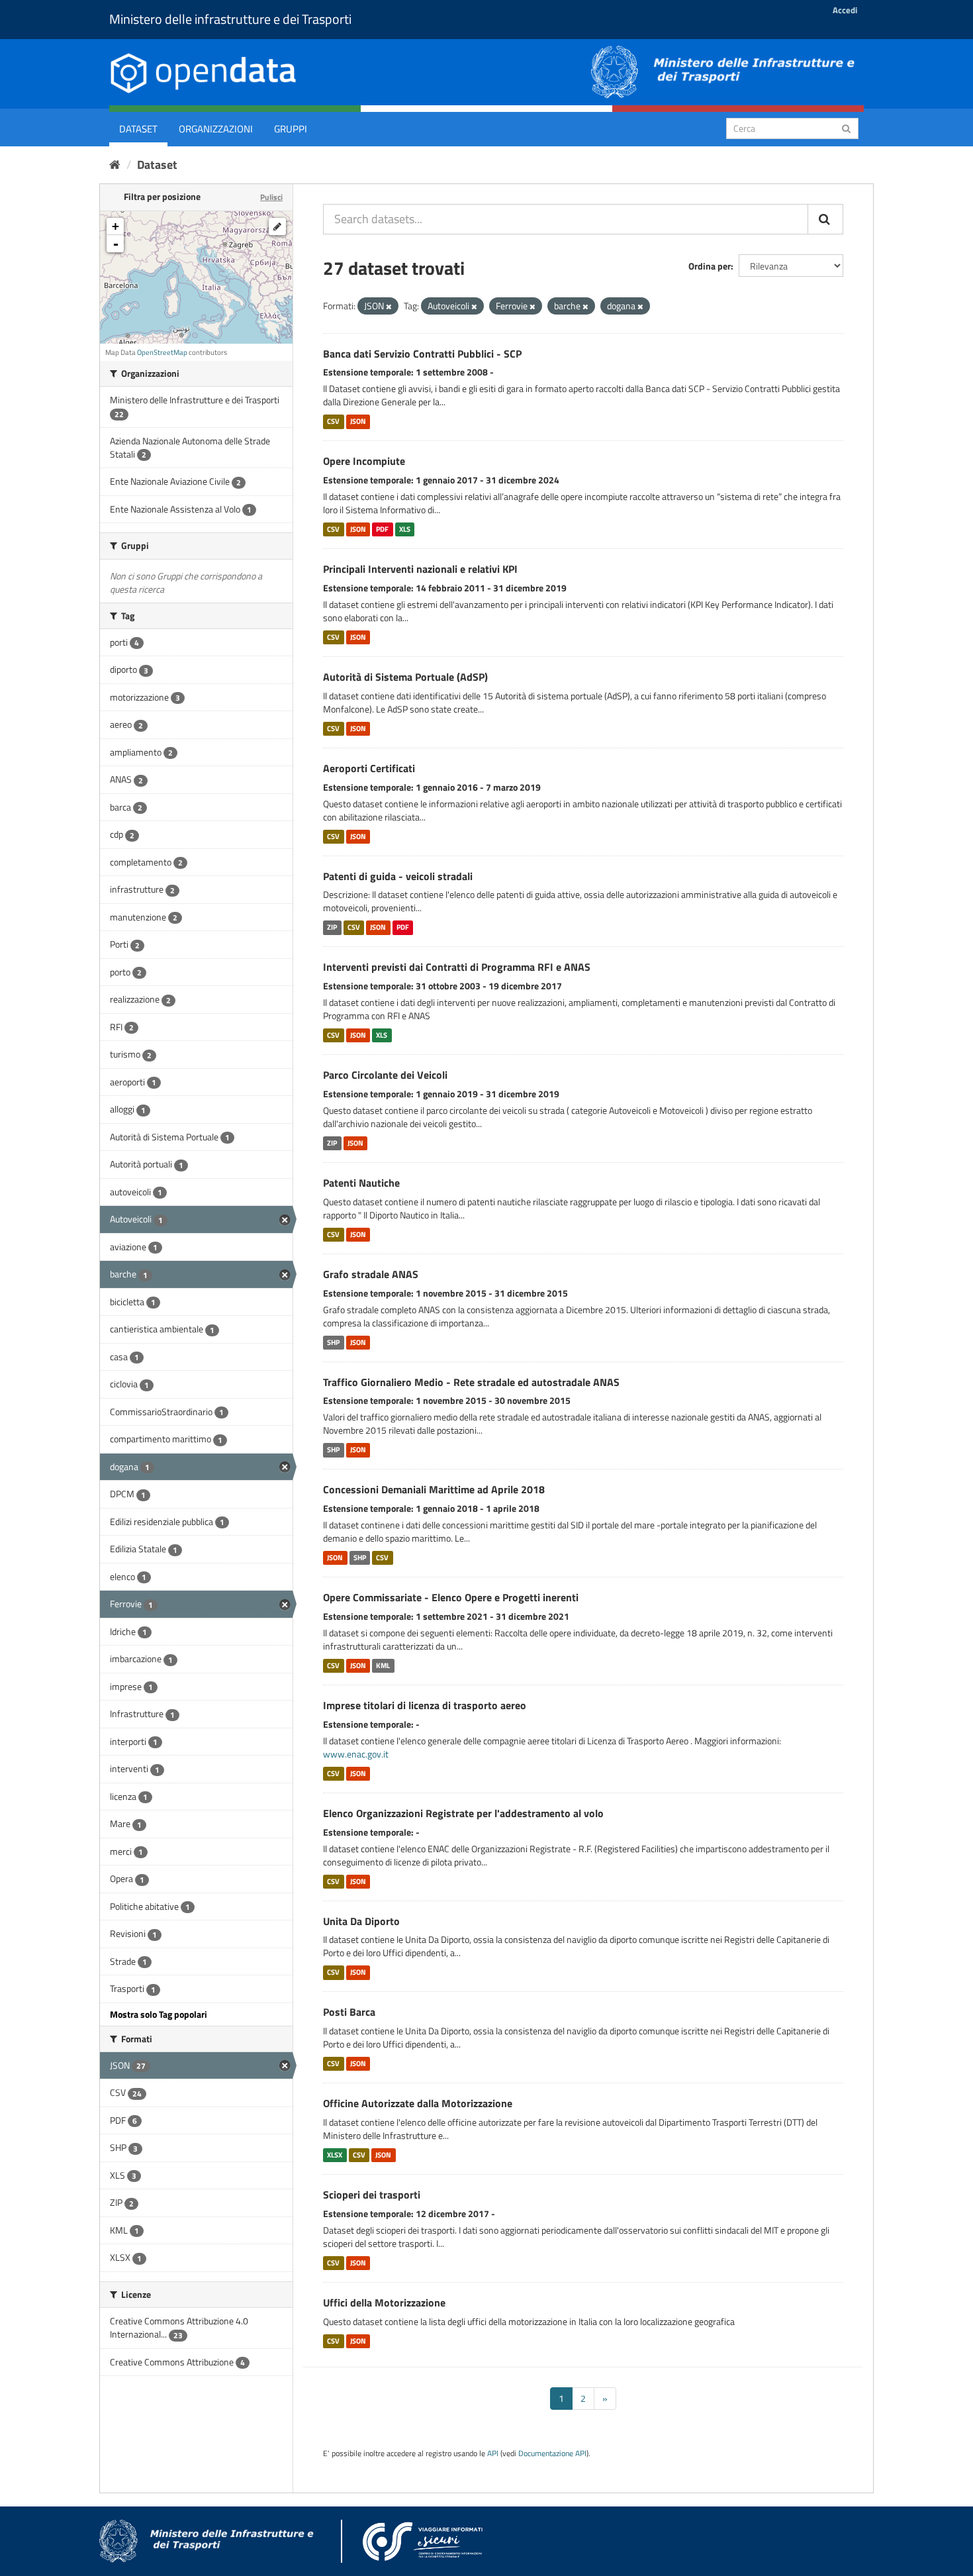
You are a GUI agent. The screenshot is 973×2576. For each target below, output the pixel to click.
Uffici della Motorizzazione (384, 2303)
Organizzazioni (216, 129)
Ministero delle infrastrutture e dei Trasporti (230, 19)
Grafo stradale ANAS (371, 1274)
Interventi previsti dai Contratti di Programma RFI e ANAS (457, 967)
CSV (333, 421)
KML (383, 1665)
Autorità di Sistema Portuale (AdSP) (405, 677)
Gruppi (291, 129)
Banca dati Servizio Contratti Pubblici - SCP (422, 354)
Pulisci (271, 197)
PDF (382, 529)
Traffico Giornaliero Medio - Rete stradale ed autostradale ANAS (471, 1382)
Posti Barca (349, 2012)
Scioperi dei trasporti (372, 2195)
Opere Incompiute (364, 461)
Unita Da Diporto (361, 1921)
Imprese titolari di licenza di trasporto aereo (425, 1705)
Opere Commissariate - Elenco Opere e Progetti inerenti (451, 1597)
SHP (333, 1342)
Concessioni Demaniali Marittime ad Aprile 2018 (434, 1489)
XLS (405, 529)
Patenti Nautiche (361, 1183)
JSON (358, 421)
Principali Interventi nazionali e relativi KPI (420, 569)
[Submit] (846, 127)
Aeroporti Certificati (369, 768)
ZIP (332, 927)
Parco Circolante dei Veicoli (385, 1075)
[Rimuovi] (389, 307)
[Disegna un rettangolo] (277, 226)
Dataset (138, 129)
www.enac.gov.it (356, 1754)
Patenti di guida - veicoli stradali (398, 876)
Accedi (845, 10)
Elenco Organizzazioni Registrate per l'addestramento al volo (463, 1813)
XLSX (335, 2155)
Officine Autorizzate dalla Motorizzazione (418, 2103)
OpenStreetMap (162, 352)
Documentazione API (552, 2453)
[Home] (115, 165)
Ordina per (710, 266)
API (493, 2453)
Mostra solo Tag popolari (159, 2014)
